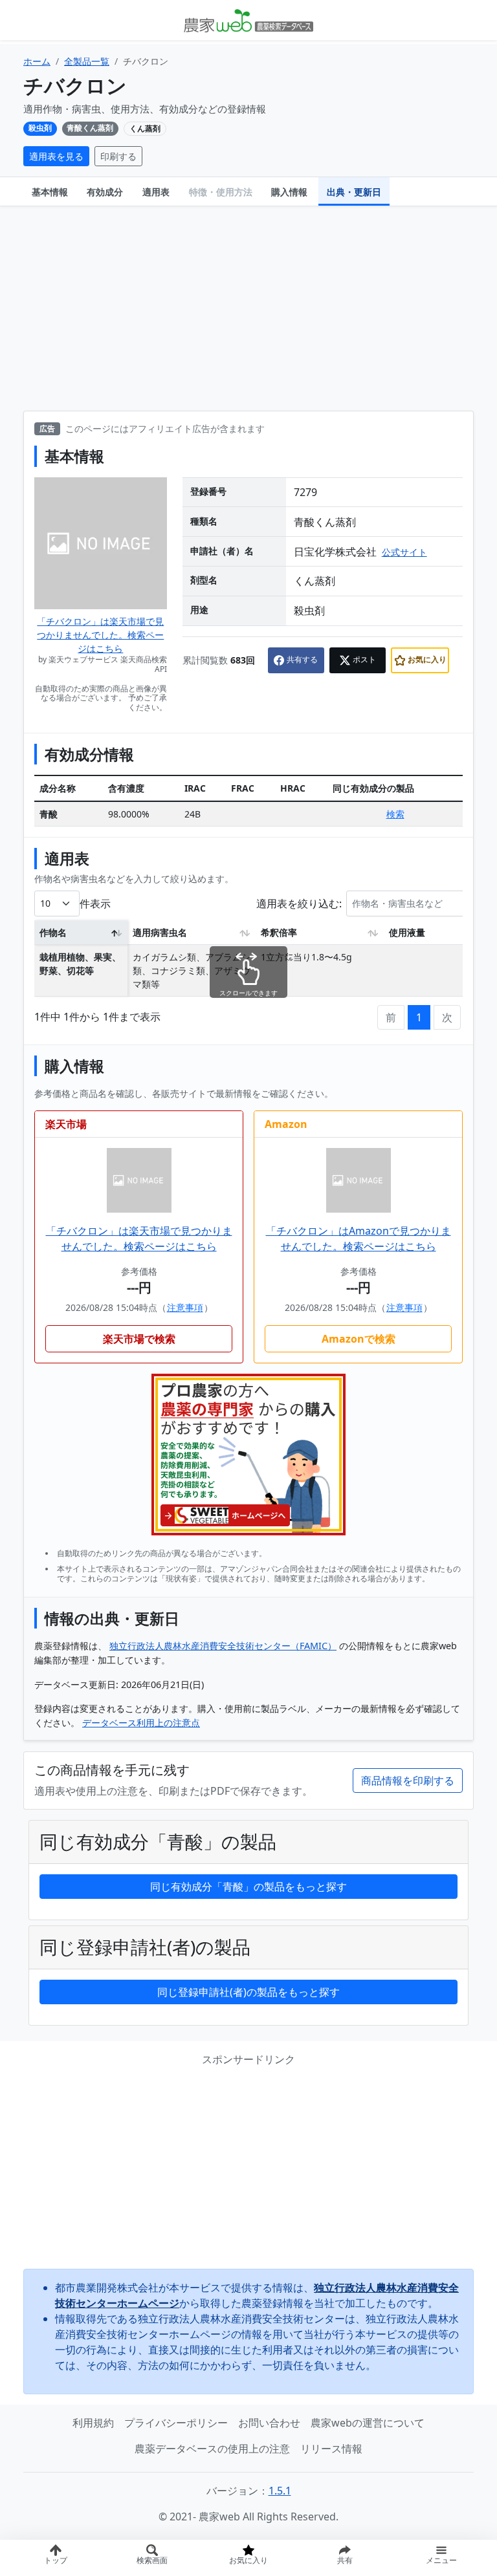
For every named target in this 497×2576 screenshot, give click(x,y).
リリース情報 (331, 2449)
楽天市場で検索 (139, 1339)
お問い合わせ (269, 2423)
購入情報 (289, 192)
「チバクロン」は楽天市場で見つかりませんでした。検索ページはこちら (100, 635)
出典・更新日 (354, 192)
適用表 (156, 192)
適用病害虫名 (160, 932)
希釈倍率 (279, 932)
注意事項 (185, 1307)
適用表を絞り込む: (299, 903)
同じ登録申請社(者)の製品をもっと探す (248, 1992)
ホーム (37, 61)
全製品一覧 (87, 61)
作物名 (53, 932)
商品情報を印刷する (408, 1780)
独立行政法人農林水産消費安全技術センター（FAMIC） (223, 1646)
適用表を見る (56, 156)
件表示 (95, 903)
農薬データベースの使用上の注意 (212, 2449)
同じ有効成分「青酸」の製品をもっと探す (248, 1887)
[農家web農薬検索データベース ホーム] (248, 20)
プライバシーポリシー (176, 2423)
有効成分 (105, 192)
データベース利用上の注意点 (141, 1723)
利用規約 (93, 2423)
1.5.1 (280, 2491)
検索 (395, 814)
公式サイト (404, 552)
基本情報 (50, 192)
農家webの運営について (368, 2423)
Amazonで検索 (359, 1339)
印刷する (118, 156)
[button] (345, 2558)
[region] (248, 962)
